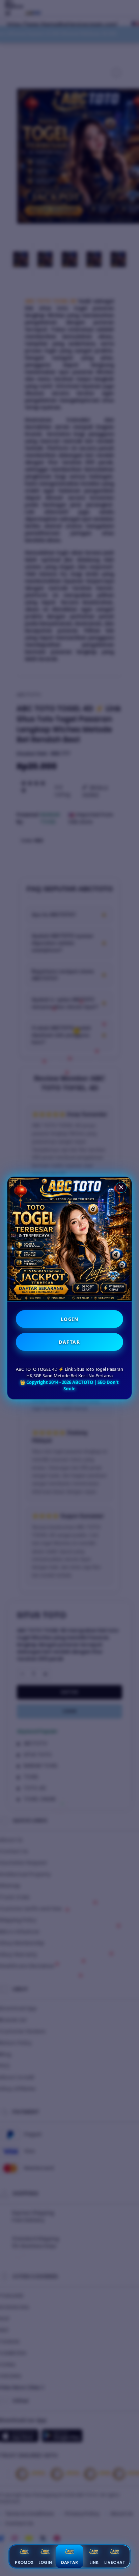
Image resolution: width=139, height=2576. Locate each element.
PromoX (24, 2562)
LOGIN (70, 1319)
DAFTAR (69, 1342)
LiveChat (115, 2562)
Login (45, 2562)
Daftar (69, 2562)
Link (94, 2562)
